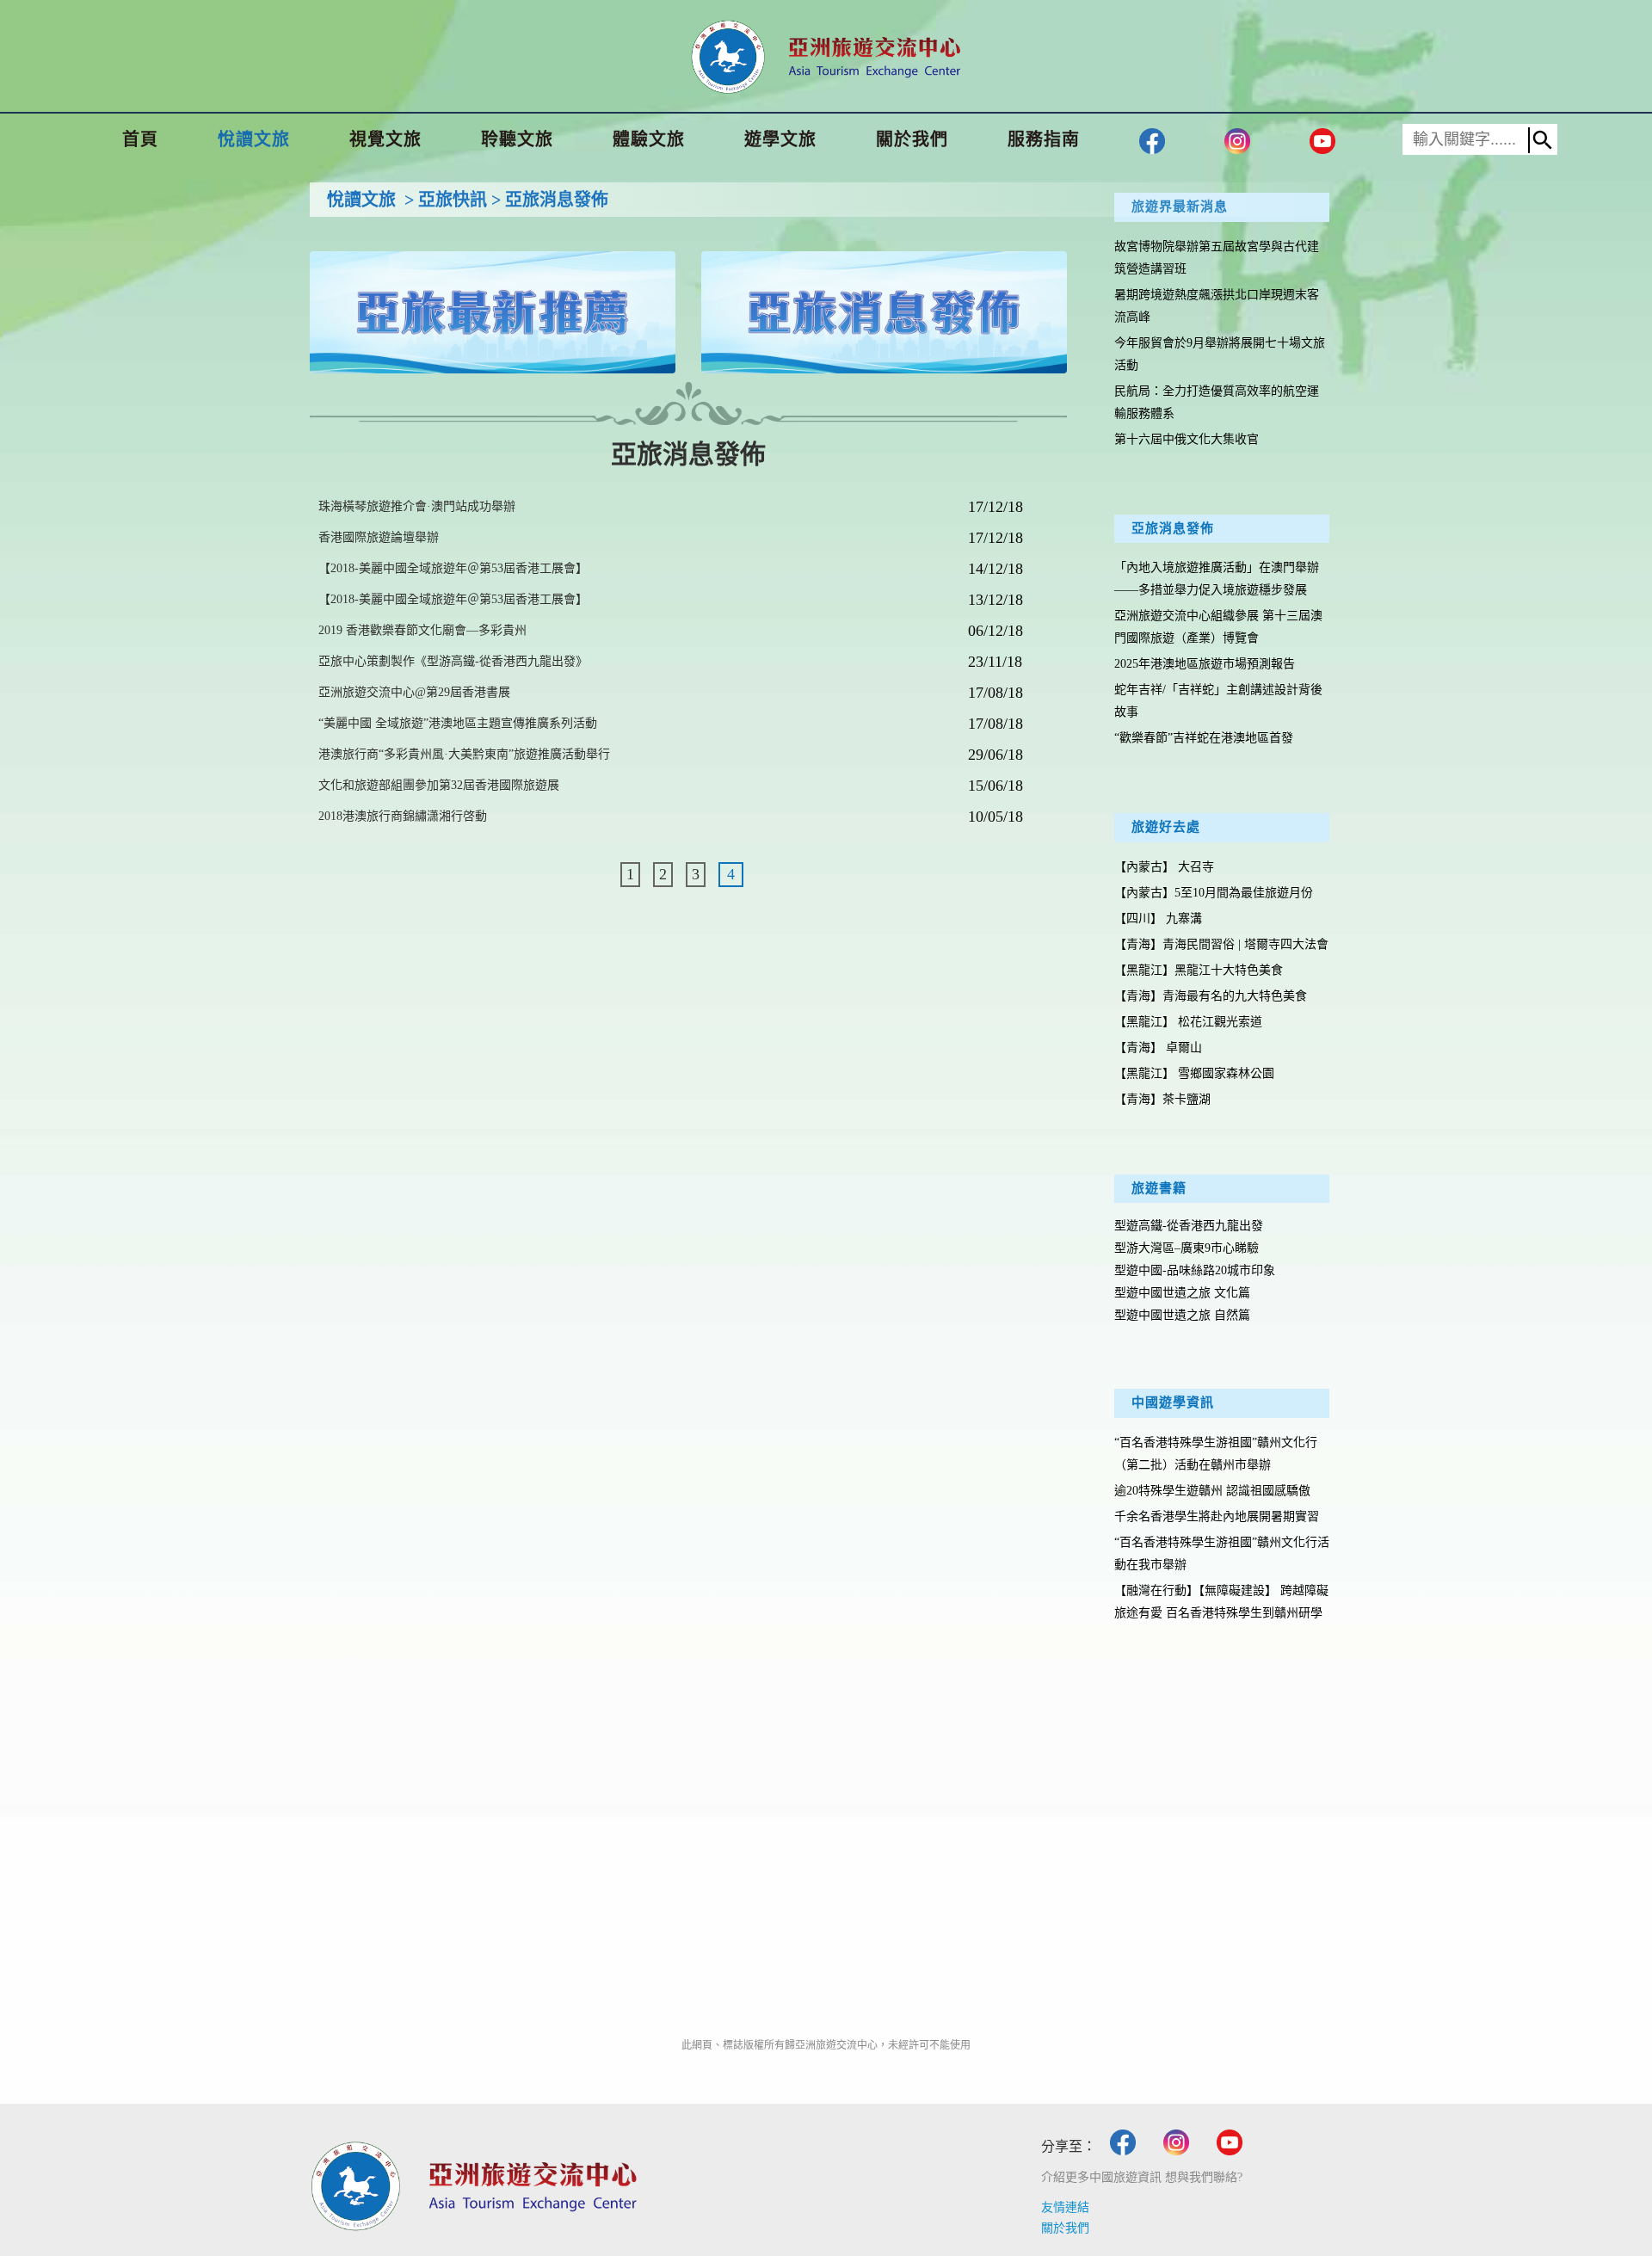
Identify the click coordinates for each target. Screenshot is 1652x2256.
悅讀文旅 (361, 200)
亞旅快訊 (453, 200)
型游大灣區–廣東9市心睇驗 (1187, 1248)
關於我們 (1065, 2228)
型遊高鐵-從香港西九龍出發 (1189, 1226)
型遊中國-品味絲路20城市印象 (1195, 1270)
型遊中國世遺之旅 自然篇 (1182, 1315)
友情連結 (1065, 2207)
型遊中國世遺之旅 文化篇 (1182, 1293)
